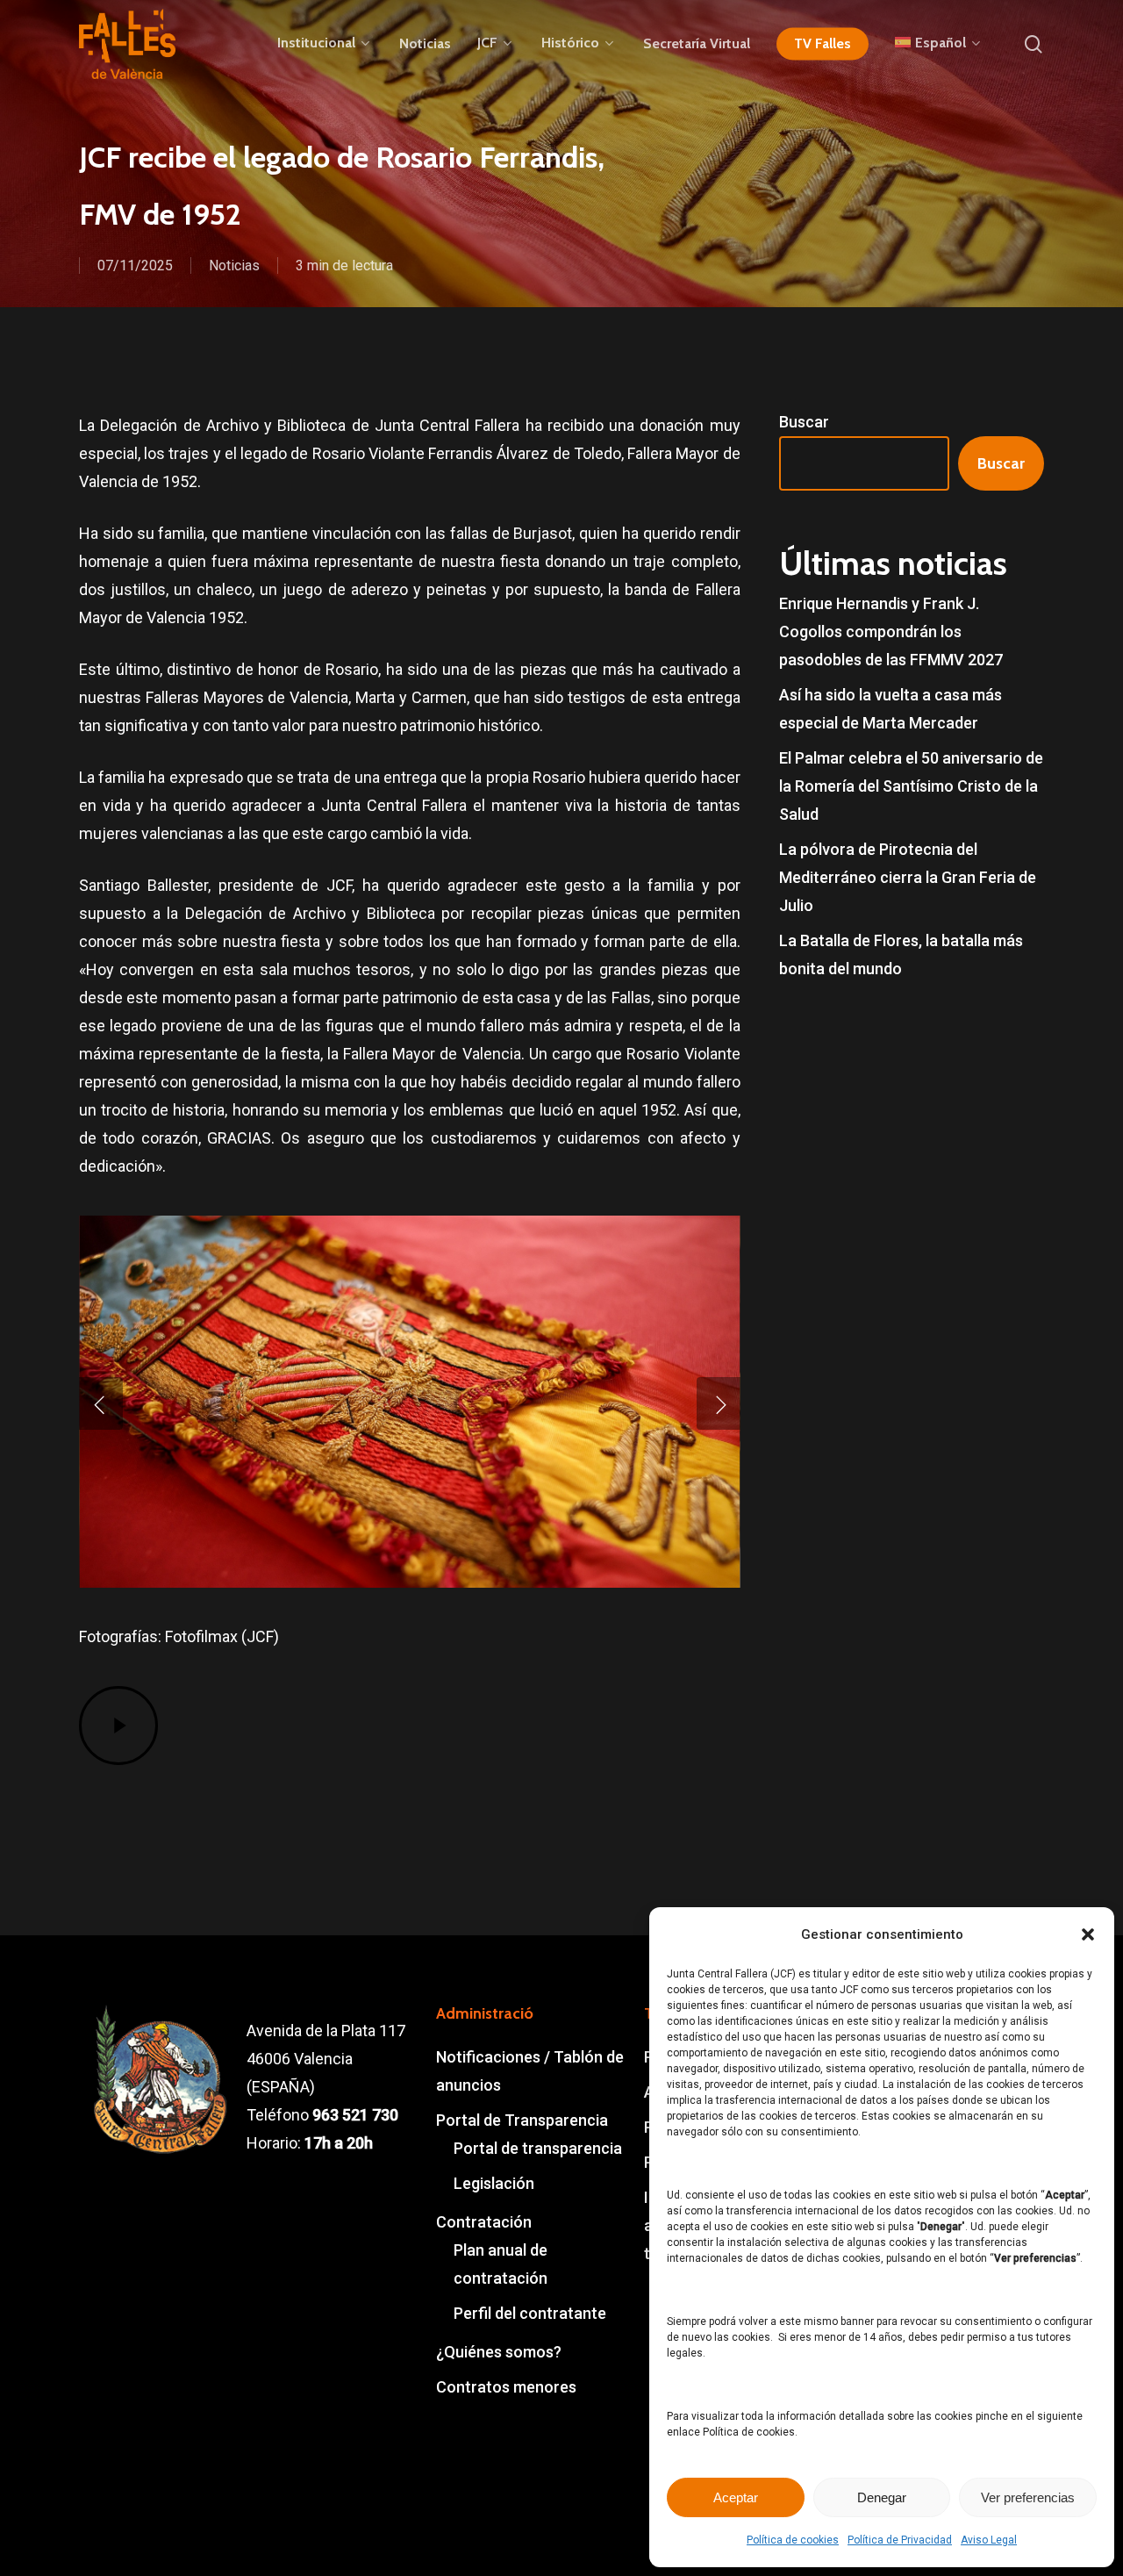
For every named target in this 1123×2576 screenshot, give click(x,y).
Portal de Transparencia (522, 2120)
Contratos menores (506, 2387)
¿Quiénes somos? (499, 2352)
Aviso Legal (989, 2540)
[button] (1088, 1934)
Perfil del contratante (530, 2313)
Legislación (494, 2183)
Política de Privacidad (900, 2540)
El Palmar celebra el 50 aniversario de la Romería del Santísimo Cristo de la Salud (911, 786)
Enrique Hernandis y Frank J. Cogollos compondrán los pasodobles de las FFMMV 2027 (891, 631)
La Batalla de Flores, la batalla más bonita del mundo (901, 954)
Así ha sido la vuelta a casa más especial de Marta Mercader (891, 709)
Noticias (234, 265)
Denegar (882, 2497)
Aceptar (736, 2497)
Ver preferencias (1028, 2497)
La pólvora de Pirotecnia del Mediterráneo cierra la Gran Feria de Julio (908, 877)
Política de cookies (793, 2540)
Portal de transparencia (538, 2148)
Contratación (484, 2222)
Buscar (804, 422)
